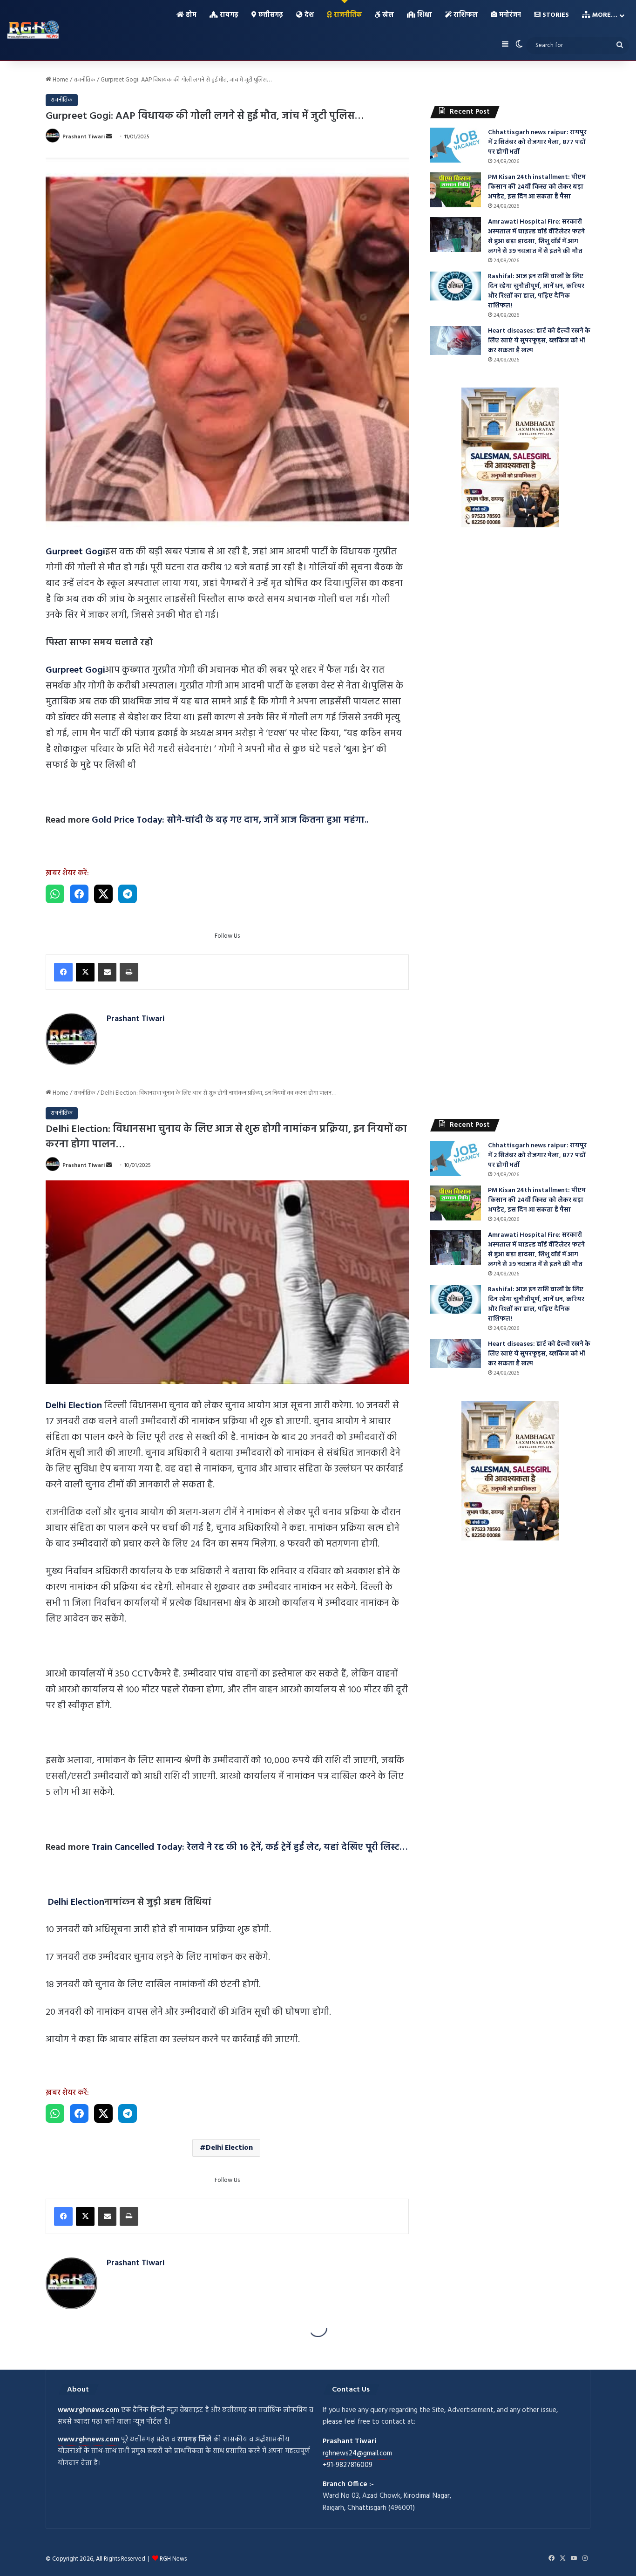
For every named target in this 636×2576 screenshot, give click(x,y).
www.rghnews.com (88, 2410)
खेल (387, 15)
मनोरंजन (509, 15)
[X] (85, 972)
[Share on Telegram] (128, 894)
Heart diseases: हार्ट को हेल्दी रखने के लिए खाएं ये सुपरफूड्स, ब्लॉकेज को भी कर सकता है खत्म (539, 341)
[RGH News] (33, 29)
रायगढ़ (228, 15)
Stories (555, 15)
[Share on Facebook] (79, 894)
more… (604, 15)
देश (308, 15)
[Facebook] (63, 972)
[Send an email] (109, 137)
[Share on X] (103, 894)
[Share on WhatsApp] (55, 894)
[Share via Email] (107, 972)
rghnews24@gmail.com (357, 2453)
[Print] (129, 972)
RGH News (173, 2559)
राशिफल (465, 15)
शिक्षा (424, 15)
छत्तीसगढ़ (270, 15)
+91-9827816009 (348, 2465)
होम (190, 15)
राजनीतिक (347, 15)
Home (60, 80)
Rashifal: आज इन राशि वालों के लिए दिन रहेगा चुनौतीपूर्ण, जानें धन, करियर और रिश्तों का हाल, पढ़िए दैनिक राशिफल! (536, 291)
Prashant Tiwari (84, 137)
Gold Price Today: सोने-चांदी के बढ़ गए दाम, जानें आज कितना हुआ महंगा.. (230, 820)
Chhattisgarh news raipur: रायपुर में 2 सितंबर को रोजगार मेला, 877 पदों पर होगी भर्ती (537, 142)
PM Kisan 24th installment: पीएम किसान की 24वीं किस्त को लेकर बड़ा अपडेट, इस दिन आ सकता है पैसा (537, 187)
